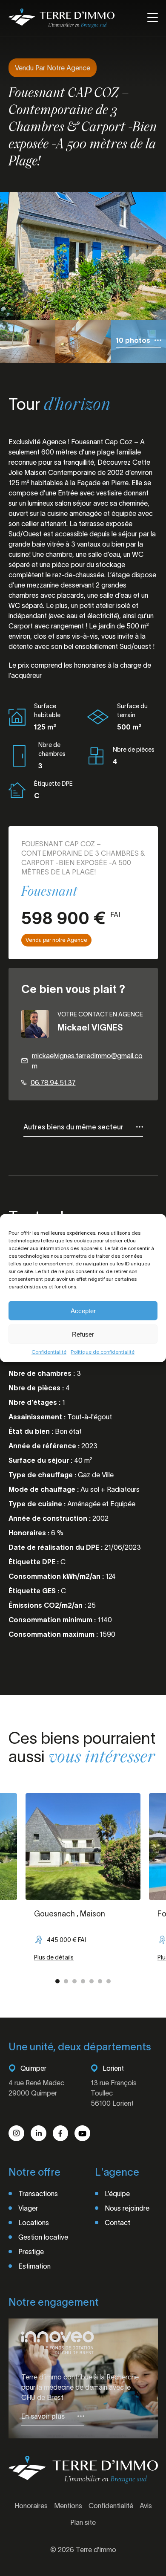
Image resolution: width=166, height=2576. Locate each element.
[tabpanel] (83, 1882)
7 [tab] (109, 1981)
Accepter (83, 1310)
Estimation (34, 2266)
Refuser (83, 1334)
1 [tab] (57, 1981)
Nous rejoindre (127, 2208)
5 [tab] (92, 1981)
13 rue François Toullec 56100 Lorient (114, 2093)
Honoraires (31, 2506)
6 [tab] (100, 1981)
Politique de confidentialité (103, 1352)
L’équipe (117, 2194)
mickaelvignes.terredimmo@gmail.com (87, 1061)
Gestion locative (43, 2237)
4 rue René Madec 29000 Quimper (36, 2088)
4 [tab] (83, 1981)
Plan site (83, 2522)
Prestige (31, 2252)
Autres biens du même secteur (73, 1127)
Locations (34, 2223)
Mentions (68, 2506)
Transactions (38, 2194)
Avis (146, 2506)
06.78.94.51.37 (53, 1082)
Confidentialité (49, 1352)
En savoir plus (43, 2416)
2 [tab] (66, 1981)
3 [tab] (74, 1981)
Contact (117, 2223)
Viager (28, 2208)
